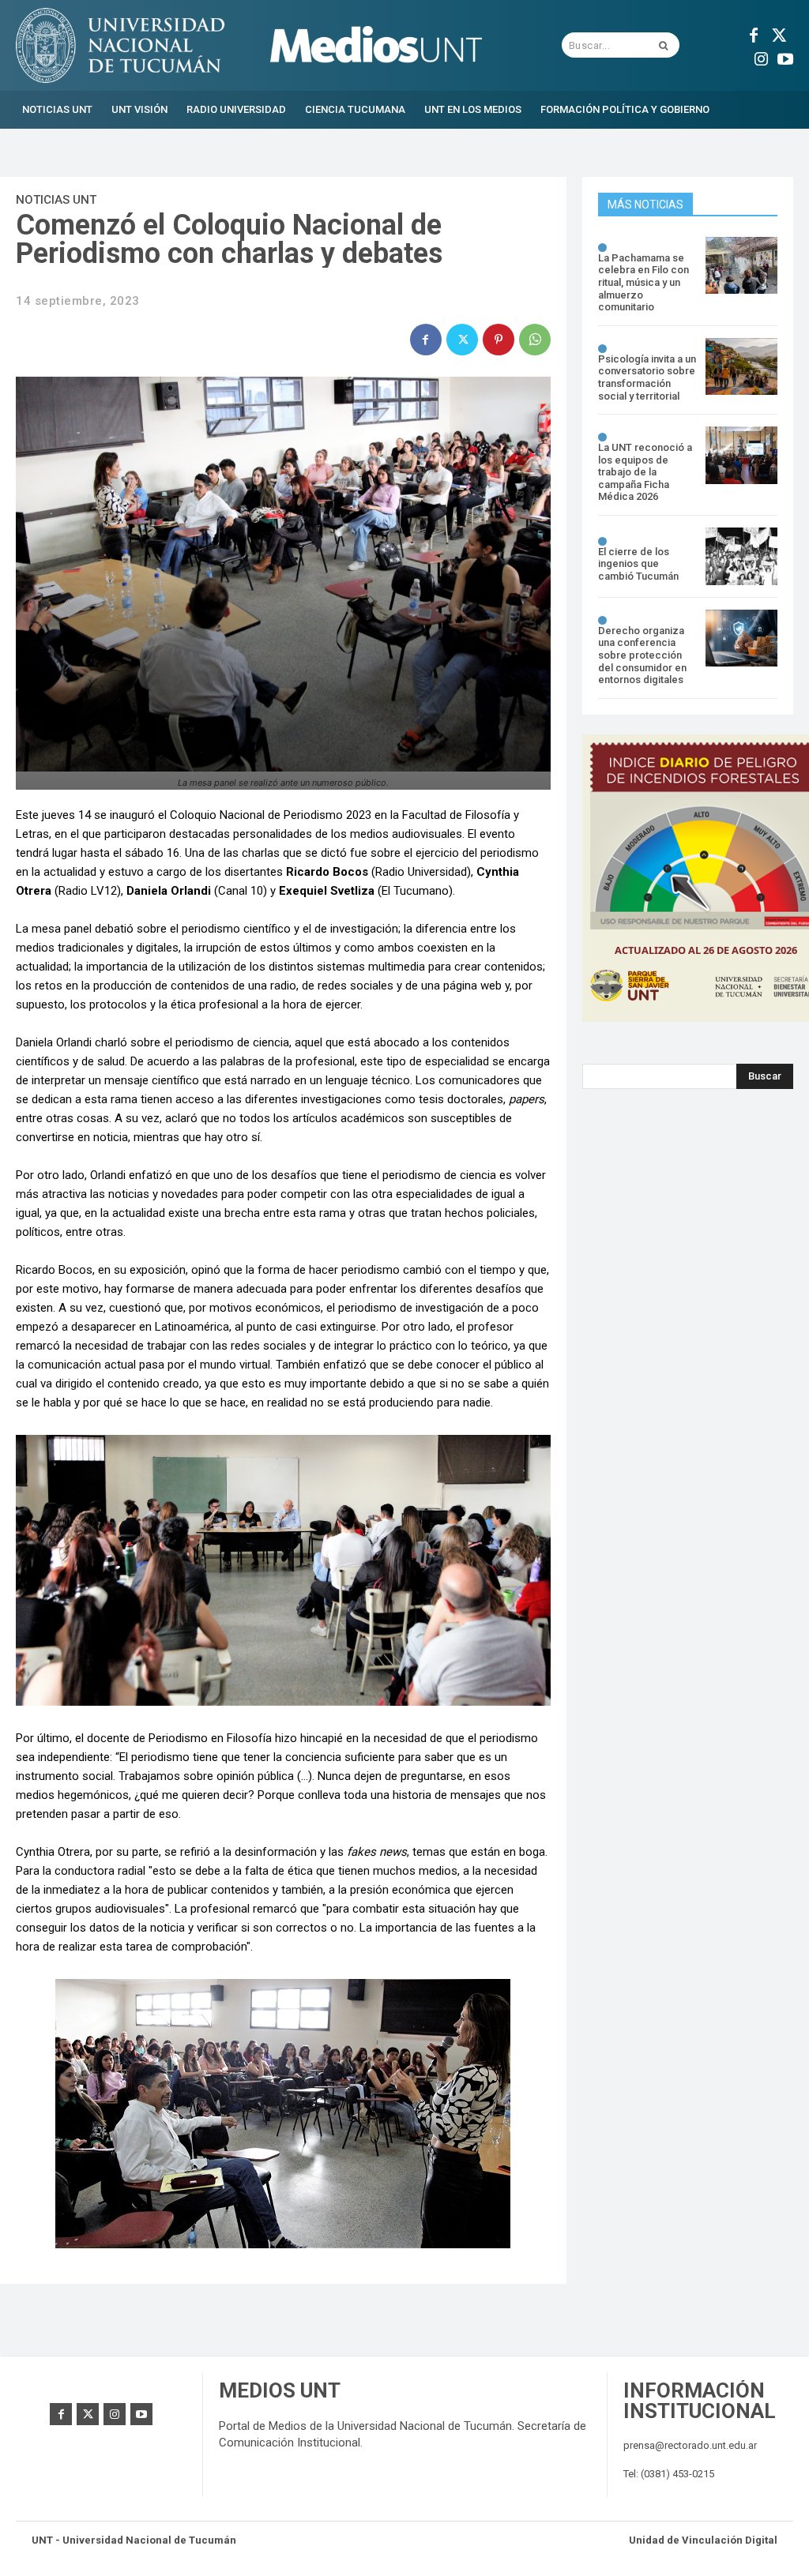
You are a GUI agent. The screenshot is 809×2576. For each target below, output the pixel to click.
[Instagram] (762, 57)
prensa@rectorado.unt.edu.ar (690, 2445)
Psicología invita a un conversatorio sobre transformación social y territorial (647, 377)
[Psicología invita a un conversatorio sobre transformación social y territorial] (741, 367)
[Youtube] (785, 57)
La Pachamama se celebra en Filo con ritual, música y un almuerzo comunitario (643, 282)
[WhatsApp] (535, 340)
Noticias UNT (56, 200)
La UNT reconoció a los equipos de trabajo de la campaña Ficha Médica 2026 (645, 472)
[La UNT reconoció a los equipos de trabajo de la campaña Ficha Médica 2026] (741, 455)
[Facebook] (754, 33)
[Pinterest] (499, 340)
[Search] (663, 45)
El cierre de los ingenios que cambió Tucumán (638, 564)
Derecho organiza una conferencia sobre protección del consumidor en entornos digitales (642, 655)
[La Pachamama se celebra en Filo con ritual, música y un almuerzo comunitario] (741, 266)
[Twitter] (777, 33)
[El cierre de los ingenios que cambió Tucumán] (741, 556)
